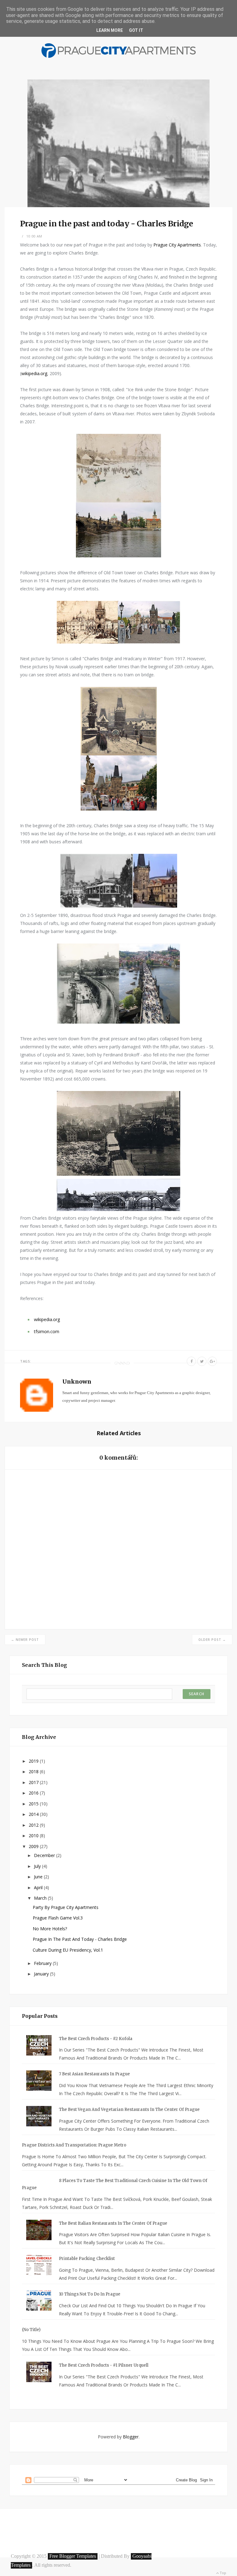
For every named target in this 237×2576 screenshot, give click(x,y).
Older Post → (212, 1640)
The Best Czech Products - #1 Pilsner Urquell (104, 2365)
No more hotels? (50, 1929)
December (45, 1855)
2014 (34, 1814)
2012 (34, 1825)
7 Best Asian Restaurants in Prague (94, 2074)
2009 (34, 1846)
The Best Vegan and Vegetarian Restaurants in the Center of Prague (129, 2110)
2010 (34, 1836)
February (43, 1963)
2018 (34, 1772)
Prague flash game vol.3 (58, 1918)
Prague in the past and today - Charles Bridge (80, 1939)
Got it (136, 30)
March (41, 1898)
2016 (34, 1793)
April (39, 1887)
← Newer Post (25, 1640)
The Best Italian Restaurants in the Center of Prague (113, 2223)
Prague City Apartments (177, 245)
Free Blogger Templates (73, 2556)
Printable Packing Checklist (87, 2259)
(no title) (31, 2330)
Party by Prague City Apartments (66, 1907)
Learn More (110, 30)
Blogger (131, 2437)
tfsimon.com (47, 1331)
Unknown (77, 1382)
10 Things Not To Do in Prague (90, 2294)
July (38, 1866)
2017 (34, 1782)
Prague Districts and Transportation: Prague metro (74, 2145)
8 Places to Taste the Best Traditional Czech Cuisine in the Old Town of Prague (115, 2184)
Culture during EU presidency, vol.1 (68, 1950)
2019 (34, 1761)
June (39, 1877)
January (42, 1974)
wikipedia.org (34, 373)
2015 (34, 1804)
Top (222, 2573)
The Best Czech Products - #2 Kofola (96, 2039)
